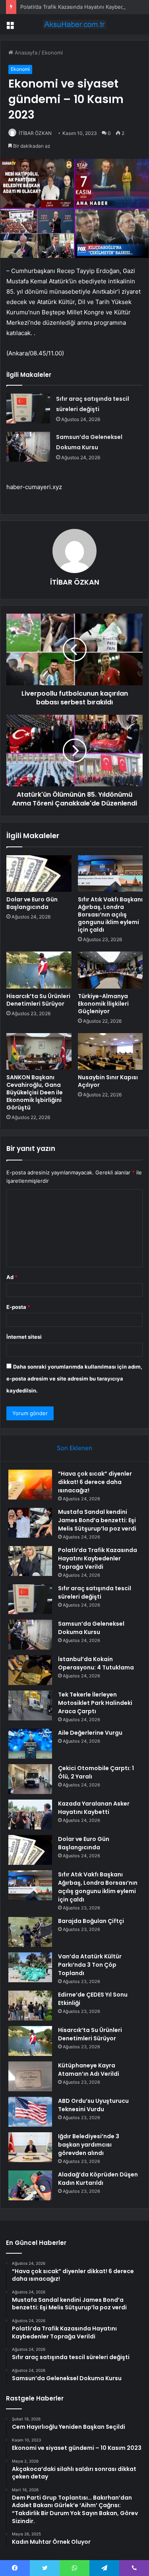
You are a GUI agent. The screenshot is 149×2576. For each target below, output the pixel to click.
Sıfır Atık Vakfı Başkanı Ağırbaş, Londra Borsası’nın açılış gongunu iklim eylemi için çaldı (110, 915)
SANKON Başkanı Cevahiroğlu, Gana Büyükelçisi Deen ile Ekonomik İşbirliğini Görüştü (35, 1092)
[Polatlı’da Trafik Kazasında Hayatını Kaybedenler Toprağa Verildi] (30, 1561)
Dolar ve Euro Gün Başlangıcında (32, 903)
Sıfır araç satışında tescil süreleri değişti (95, 1592)
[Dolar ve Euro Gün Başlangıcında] (39, 874)
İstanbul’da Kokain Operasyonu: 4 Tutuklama (96, 1663)
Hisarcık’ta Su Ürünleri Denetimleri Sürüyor (38, 1000)
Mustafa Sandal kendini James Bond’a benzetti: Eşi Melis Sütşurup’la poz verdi (97, 1520)
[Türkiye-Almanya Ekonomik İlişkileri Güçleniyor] (110, 970)
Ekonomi (52, 53)
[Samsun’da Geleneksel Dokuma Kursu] (28, 447)
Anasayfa (25, 53)
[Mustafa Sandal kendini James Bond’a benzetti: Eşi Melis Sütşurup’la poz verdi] (30, 1523)
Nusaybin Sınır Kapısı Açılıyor (108, 1081)
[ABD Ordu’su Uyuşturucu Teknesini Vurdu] (30, 2112)
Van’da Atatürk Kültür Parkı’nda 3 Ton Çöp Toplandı (90, 1965)
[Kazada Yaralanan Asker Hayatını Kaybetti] (30, 1815)
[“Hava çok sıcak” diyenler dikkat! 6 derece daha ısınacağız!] (30, 1485)
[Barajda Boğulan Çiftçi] (30, 1932)
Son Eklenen (74, 1448)
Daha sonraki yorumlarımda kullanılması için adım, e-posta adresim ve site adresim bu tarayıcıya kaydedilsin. (74, 1379)
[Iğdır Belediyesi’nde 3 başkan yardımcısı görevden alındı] (30, 2147)
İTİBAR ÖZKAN (35, 133)
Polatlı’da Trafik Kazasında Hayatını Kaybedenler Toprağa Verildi (98, 1558)
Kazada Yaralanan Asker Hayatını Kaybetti (94, 1808)
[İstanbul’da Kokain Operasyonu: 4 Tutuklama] (30, 1670)
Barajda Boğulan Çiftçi (91, 1921)
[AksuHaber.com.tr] (75, 24)
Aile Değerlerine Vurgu (90, 1733)
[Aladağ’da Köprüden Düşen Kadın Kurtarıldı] (30, 2185)
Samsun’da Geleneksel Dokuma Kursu (91, 1628)
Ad (12, 1277)
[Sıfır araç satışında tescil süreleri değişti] (28, 409)
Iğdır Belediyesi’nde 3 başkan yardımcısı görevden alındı (89, 2145)
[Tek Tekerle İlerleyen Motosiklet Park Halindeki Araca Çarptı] (30, 1705)
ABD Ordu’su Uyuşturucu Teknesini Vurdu (93, 2105)
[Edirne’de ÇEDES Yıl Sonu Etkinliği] (30, 2006)
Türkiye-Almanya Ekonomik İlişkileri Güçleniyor (103, 1004)
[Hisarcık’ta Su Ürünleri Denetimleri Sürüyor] (39, 970)
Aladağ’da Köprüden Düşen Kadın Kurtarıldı (98, 2179)
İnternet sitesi (24, 1337)
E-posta (18, 1307)
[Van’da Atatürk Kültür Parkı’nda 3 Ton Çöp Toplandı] (30, 1967)
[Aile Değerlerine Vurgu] (30, 1744)
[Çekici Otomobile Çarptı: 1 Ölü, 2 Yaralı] (30, 1779)
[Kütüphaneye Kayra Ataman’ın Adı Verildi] (30, 2076)
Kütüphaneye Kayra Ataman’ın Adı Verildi (89, 2070)
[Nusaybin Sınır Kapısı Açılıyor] (110, 1051)
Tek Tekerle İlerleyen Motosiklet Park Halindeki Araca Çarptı (95, 1703)
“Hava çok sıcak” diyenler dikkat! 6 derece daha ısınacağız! (95, 1482)
